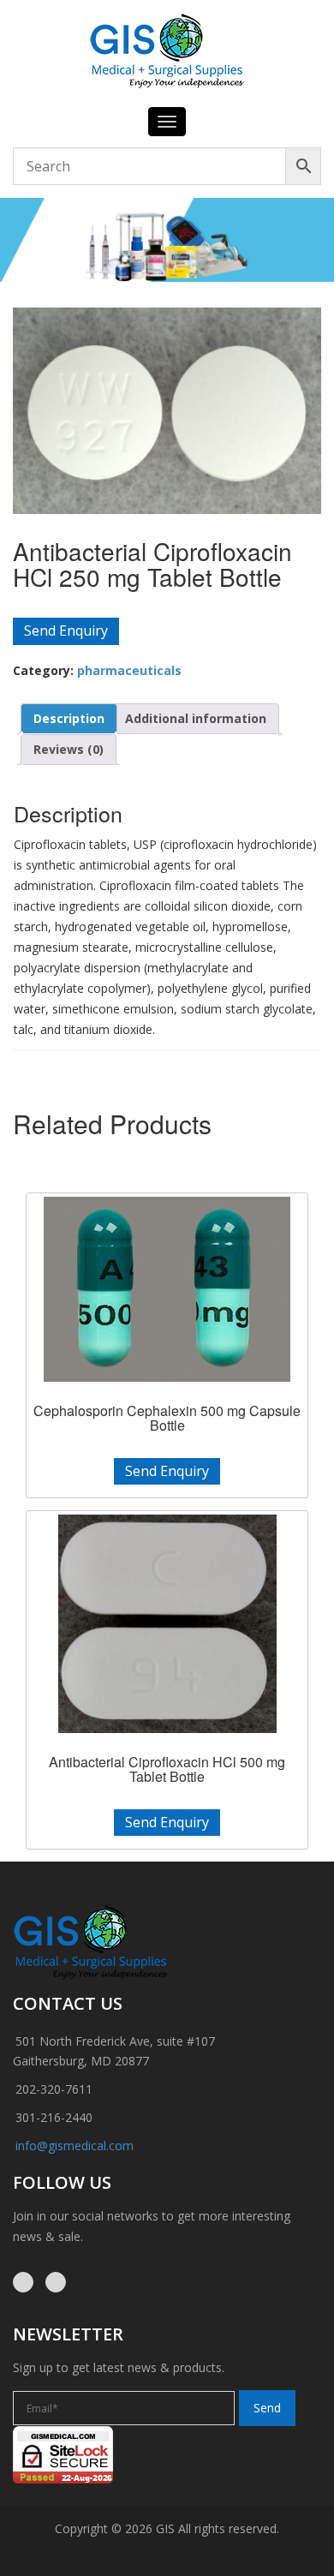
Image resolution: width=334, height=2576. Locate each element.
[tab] (69, 719)
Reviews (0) (69, 749)
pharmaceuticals (129, 670)
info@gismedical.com (75, 2146)
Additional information (196, 718)
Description (69, 718)
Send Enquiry (66, 631)
